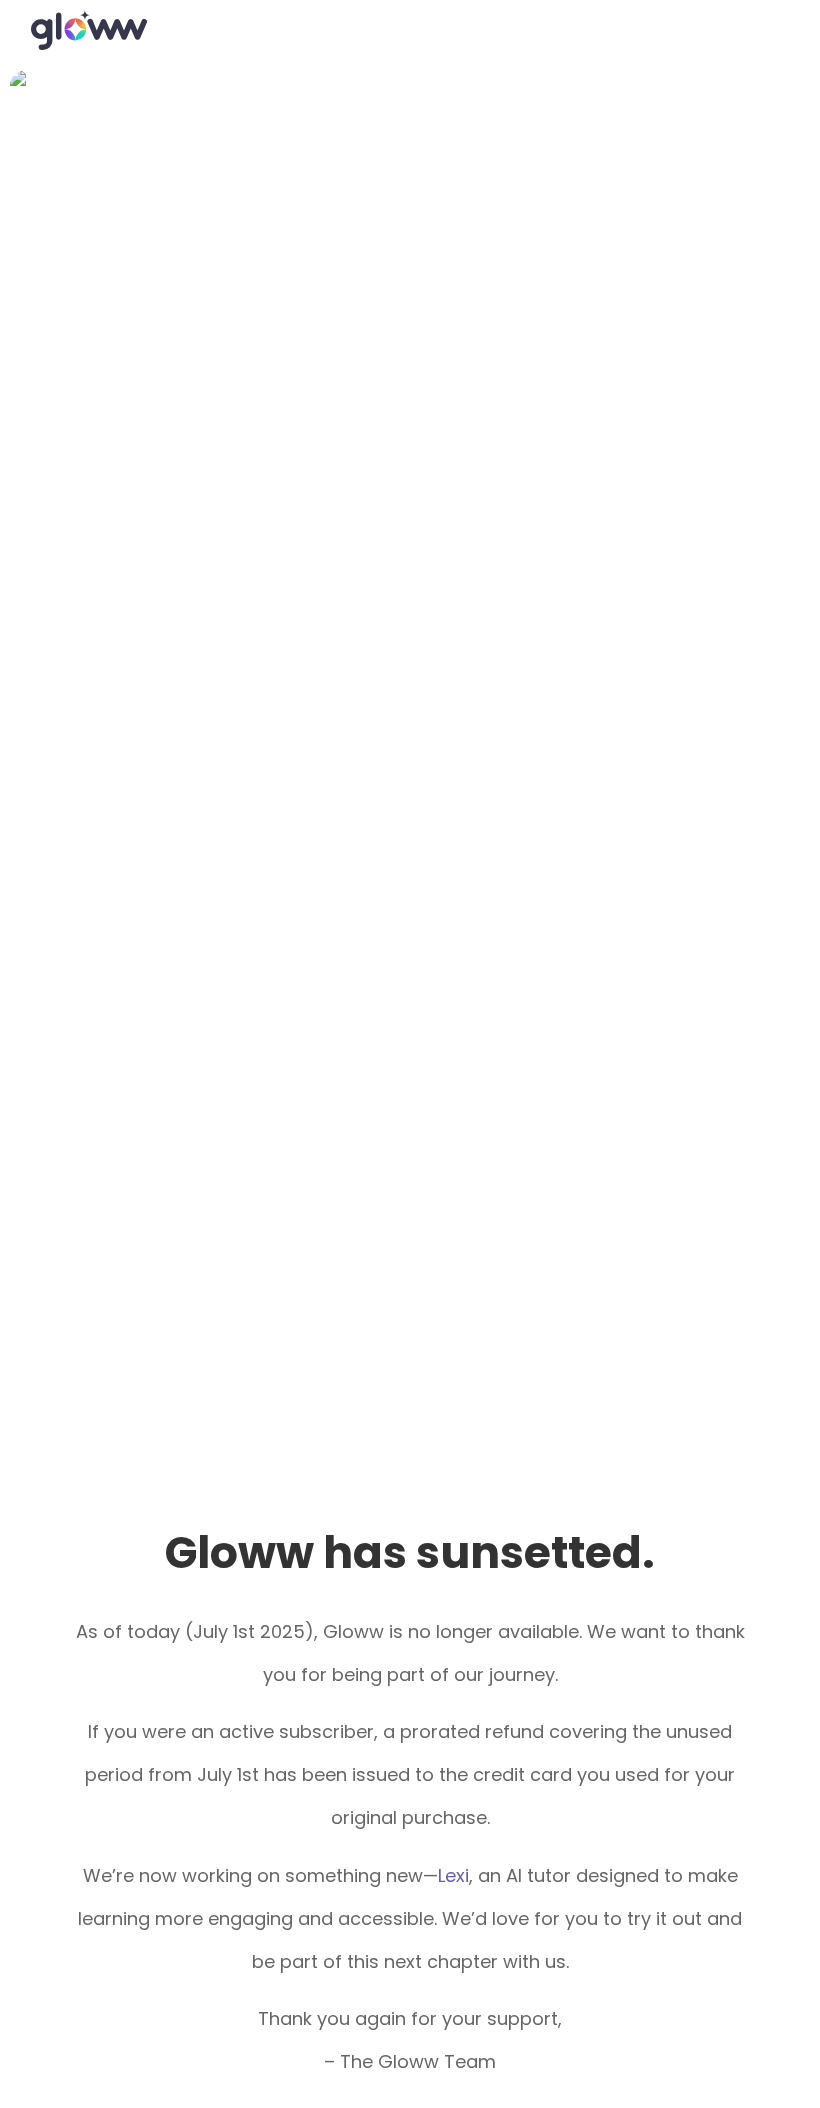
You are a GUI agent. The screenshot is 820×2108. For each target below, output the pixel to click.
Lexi (453, 1875)
